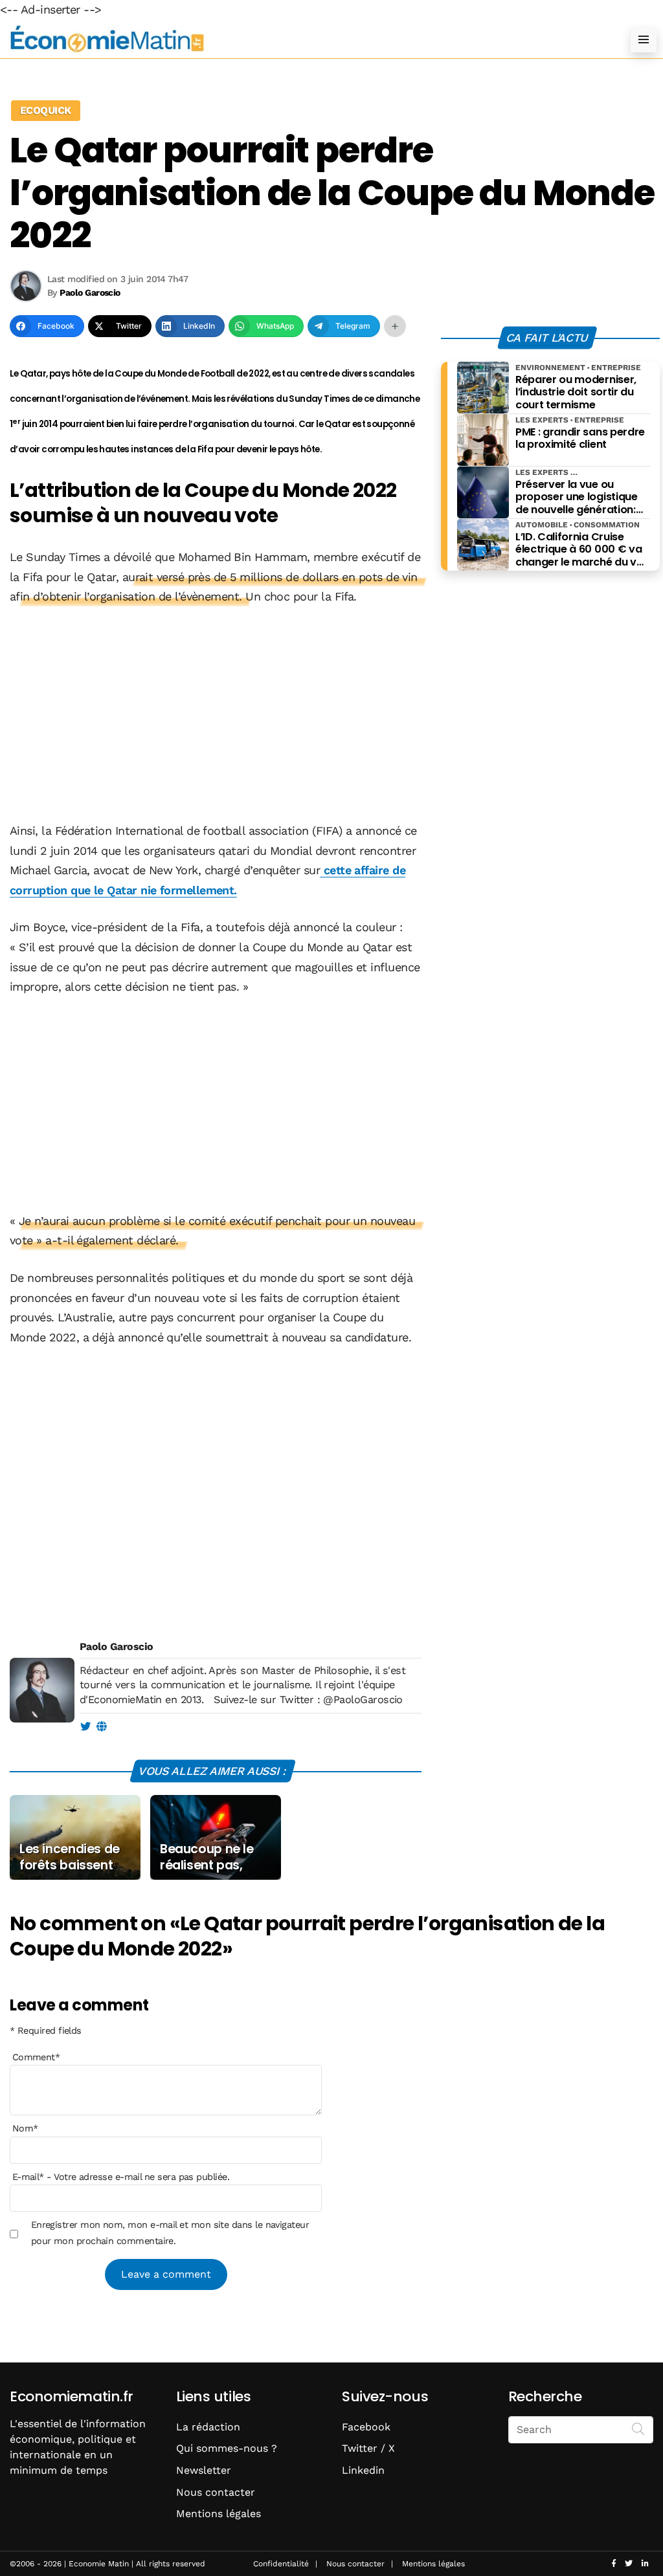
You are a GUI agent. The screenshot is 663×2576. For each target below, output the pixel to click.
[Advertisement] (216, 715)
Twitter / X (368, 2448)
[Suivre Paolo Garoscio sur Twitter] (85, 1727)
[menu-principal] (644, 39)
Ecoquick (46, 110)
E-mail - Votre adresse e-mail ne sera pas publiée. (121, 2177)
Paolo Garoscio (116, 1646)
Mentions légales (219, 2514)
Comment (36, 2057)
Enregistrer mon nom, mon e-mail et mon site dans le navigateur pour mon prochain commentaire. (170, 2232)
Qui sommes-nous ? (227, 2448)
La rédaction (208, 2427)
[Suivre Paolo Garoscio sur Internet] (101, 1727)
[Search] (638, 2428)
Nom (25, 2128)
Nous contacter (216, 2492)
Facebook (366, 2427)
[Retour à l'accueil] (306, 39)
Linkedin (363, 2470)
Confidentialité (281, 2564)
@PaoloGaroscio (363, 1700)
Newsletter (204, 2470)
